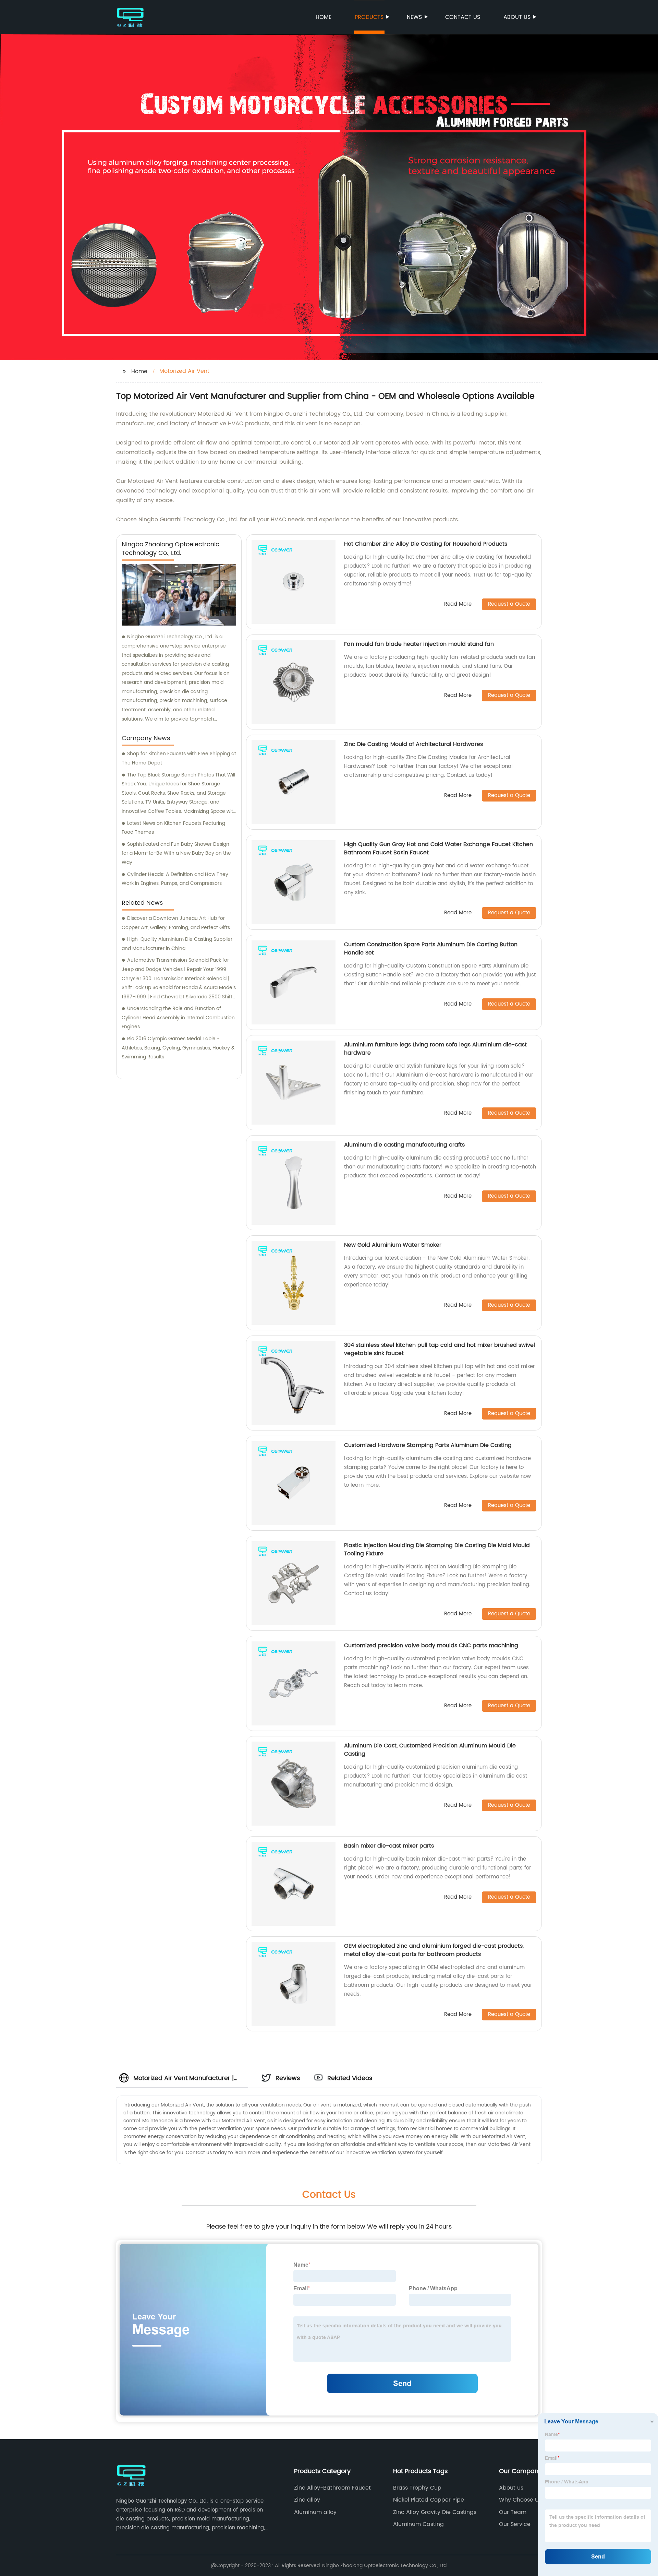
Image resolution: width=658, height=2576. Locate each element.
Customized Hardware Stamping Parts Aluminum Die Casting (428, 1445)
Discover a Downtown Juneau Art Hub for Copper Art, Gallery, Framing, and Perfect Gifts (176, 923)
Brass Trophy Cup (417, 2488)
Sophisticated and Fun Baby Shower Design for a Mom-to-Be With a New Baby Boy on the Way (176, 853)
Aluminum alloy (315, 2512)
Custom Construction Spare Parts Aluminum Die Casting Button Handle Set (431, 949)
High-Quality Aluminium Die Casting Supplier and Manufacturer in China (177, 944)
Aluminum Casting (418, 2524)
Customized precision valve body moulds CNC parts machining (431, 1646)
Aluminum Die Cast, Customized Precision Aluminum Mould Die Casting (430, 1750)
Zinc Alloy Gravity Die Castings (435, 2512)
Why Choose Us (520, 2500)
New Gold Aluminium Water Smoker (393, 1245)
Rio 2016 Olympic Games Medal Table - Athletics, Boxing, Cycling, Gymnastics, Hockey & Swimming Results (178, 1048)
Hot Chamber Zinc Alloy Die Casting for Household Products (426, 544)
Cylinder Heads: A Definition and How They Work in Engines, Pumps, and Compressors (175, 879)
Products (369, 17)
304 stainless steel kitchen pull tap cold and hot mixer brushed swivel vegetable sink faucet (440, 1349)
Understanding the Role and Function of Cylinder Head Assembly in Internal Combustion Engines (178, 1018)
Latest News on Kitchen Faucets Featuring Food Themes (173, 828)
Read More (458, 604)
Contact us (463, 17)
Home (324, 17)
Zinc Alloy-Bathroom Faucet (332, 2488)
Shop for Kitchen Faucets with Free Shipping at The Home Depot (179, 758)
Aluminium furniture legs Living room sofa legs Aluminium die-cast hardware (435, 1049)
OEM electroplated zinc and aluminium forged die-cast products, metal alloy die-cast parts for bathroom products (434, 1950)
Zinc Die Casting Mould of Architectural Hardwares (413, 744)
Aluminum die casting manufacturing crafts (404, 1145)
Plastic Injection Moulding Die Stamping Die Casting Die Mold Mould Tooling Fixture (437, 1550)
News (414, 17)
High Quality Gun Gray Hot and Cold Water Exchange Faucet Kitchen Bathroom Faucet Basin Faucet (438, 848)
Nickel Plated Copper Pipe (429, 2500)
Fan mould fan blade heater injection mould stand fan (419, 644)
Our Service (515, 2524)
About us (517, 17)
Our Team (513, 2512)
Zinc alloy (307, 2500)
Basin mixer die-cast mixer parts (389, 1846)
